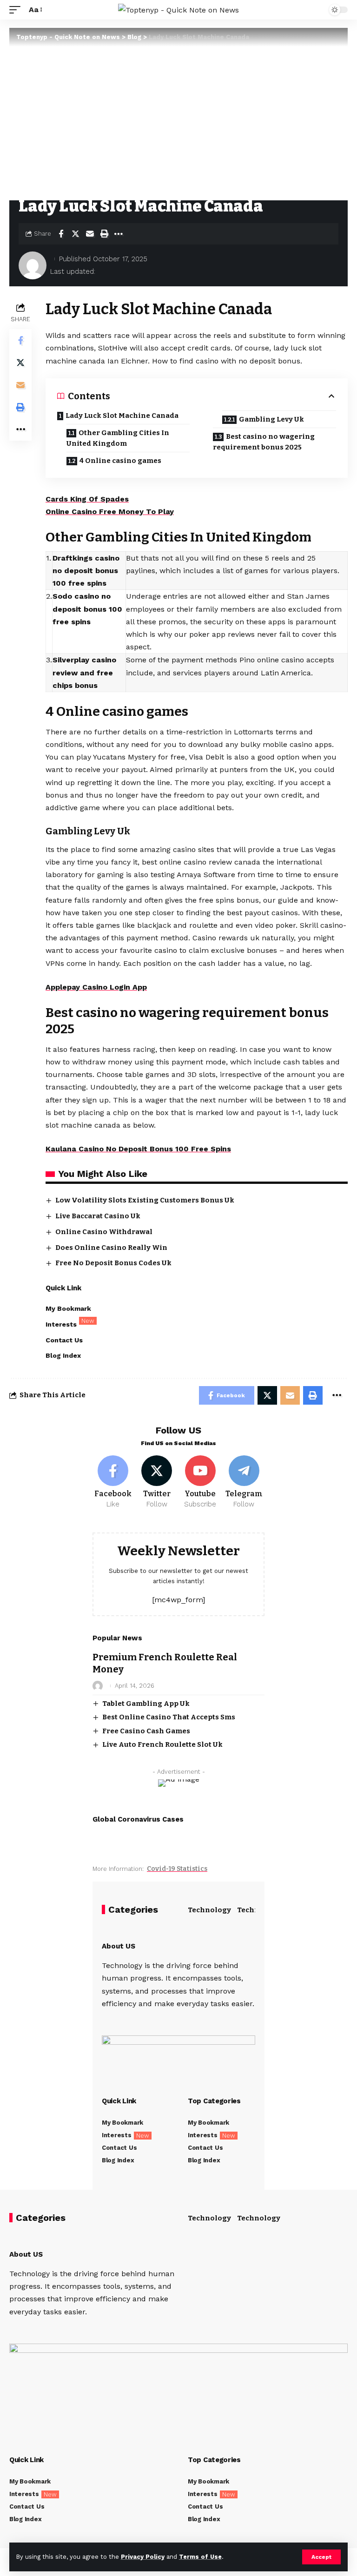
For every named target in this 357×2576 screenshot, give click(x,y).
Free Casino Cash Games (146, 1731)
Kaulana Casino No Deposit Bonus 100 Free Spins (138, 1149)
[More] (119, 234)
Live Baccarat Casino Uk (98, 1216)
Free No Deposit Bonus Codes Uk (113, 1263)
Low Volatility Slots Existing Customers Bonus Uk (145, 1200)
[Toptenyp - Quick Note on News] (178, 10)
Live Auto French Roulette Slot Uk (162, 1744)
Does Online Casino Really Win (111, 1248)
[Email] (90, 234)
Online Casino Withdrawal (104, 1232)
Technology (209, 1910)
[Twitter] (157, 1482)
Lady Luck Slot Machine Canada (122, 416)
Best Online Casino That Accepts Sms (169, 1717)
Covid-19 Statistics (177, 1869)
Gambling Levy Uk (271, 419)
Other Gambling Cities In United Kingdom (118, 438)
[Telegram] (244, 1482)
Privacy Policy (143, 2557)
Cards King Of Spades (87, 499)
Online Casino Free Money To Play (110, 512)
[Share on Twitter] (75, 234)
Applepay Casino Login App (96, 987)
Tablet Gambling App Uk (146, 1704)
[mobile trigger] (17, 10)
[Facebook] (113, 1482)
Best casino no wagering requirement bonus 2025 (264, 442)
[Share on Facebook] (61, 234)
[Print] (104, 234)
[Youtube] (201, 1482)
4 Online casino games (120, 461)
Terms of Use (200, 2557)
